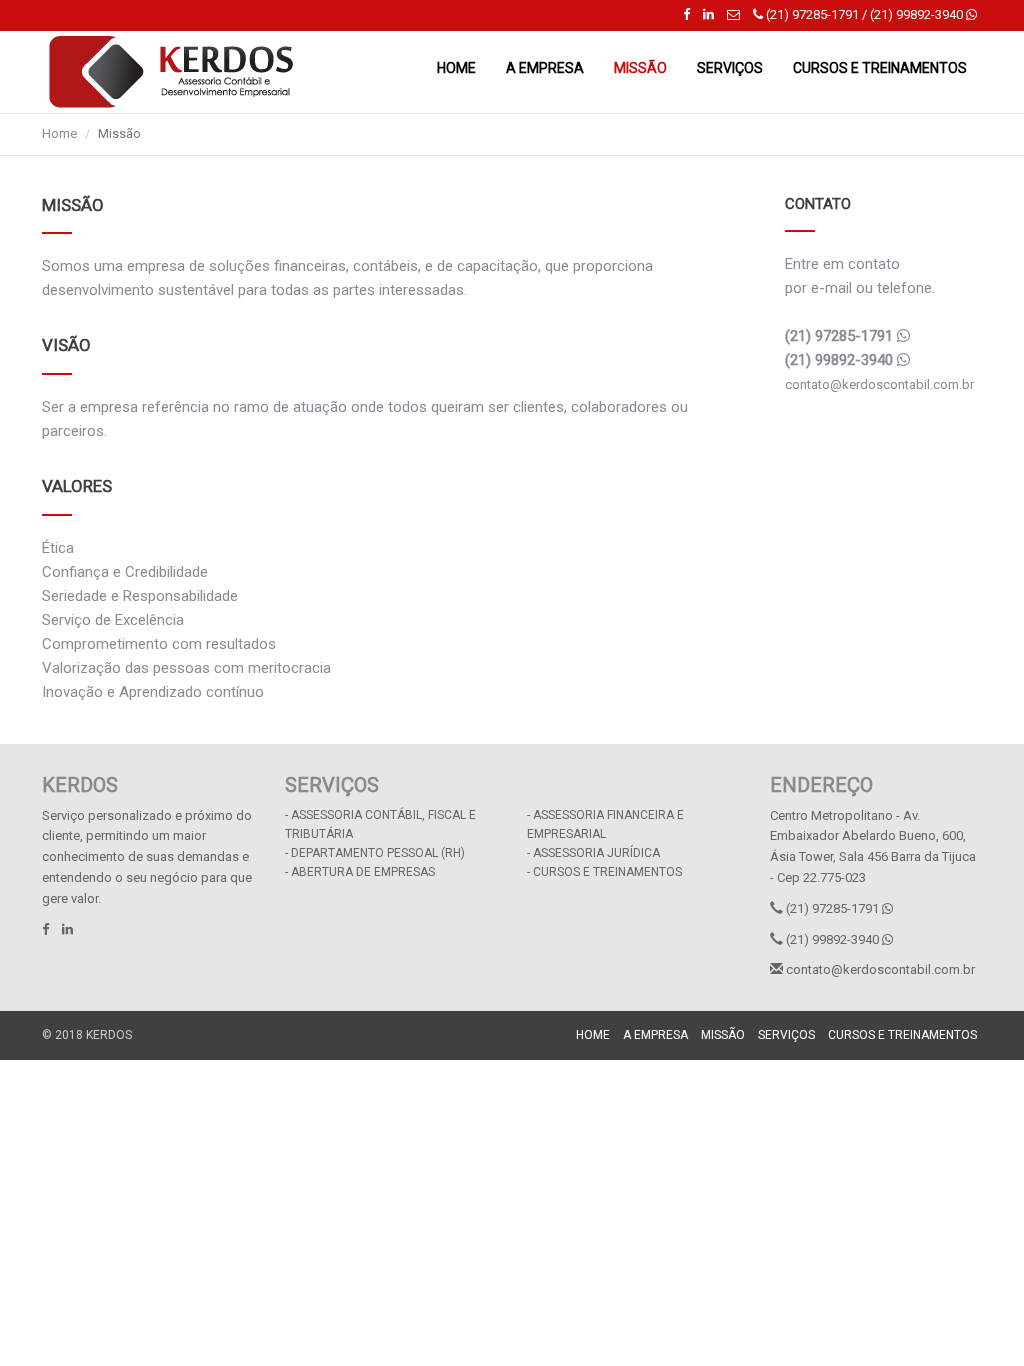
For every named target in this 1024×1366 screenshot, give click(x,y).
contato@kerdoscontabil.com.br (879, 384)
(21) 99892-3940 (916, 14)
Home (59, 133)
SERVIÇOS (730, 68)
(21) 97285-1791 (811, 14)
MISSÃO (640, 68)
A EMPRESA (545, 68)
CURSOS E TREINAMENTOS (880, 68)
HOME (456, 68)
